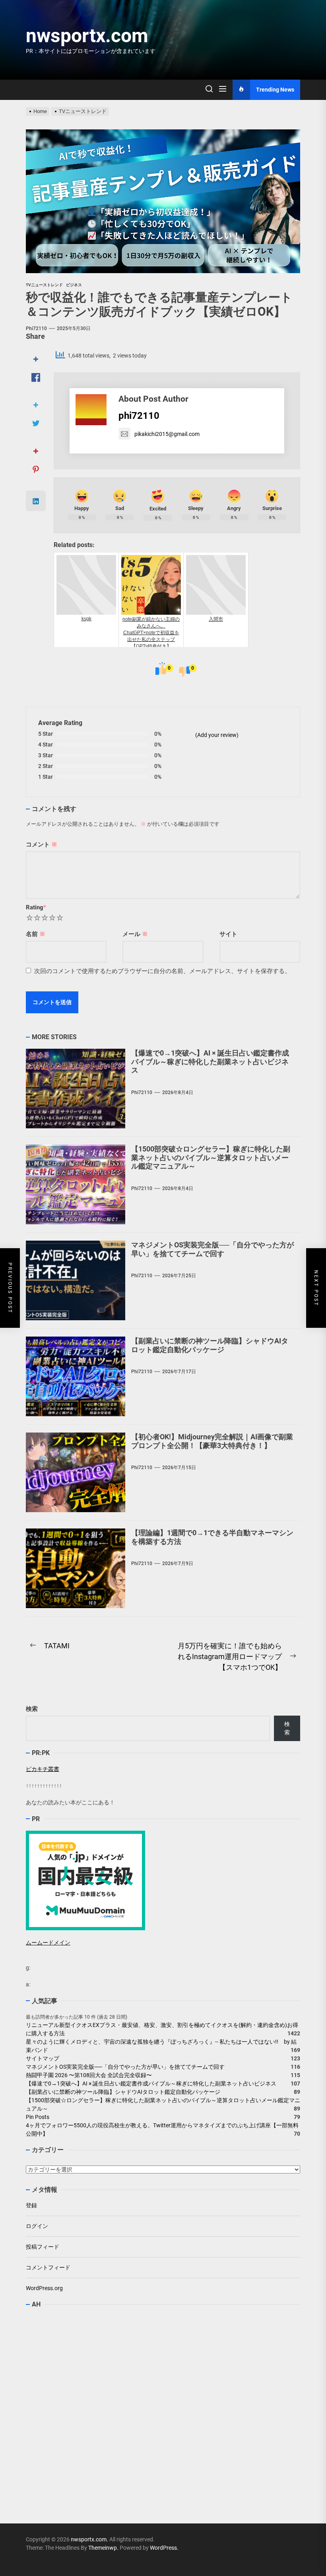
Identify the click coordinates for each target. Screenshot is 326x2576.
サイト (228, 934)
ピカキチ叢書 (43, 1769)
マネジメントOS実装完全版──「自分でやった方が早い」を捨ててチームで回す (212, 1249)
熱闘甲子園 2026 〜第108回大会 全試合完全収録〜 (89, 2075)
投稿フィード (43, 2247)
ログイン (37, 2226)
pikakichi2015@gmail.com (167, 434)
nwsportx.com (87, 36)
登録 (31, 2205)
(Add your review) (217, 735)
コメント (42, 844)
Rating (36, 907)
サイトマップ (43, 2058)
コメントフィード (48, 2267)
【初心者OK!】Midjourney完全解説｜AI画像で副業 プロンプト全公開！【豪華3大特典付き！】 (212, 1441)
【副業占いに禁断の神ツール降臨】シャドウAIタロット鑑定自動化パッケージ (210, 1345)
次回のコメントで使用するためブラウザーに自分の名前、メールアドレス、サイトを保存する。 (162, 971)
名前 (36, 934)
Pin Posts (38, 2117)
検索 (32, 1709)
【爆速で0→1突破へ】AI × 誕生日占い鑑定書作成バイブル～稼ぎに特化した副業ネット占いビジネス (210, 1061)
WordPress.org (44, 2288)
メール (135, 934)
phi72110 (36, 328)
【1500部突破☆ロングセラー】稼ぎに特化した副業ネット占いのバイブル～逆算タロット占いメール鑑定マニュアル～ (211, 1157)
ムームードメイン (48, 1943)
